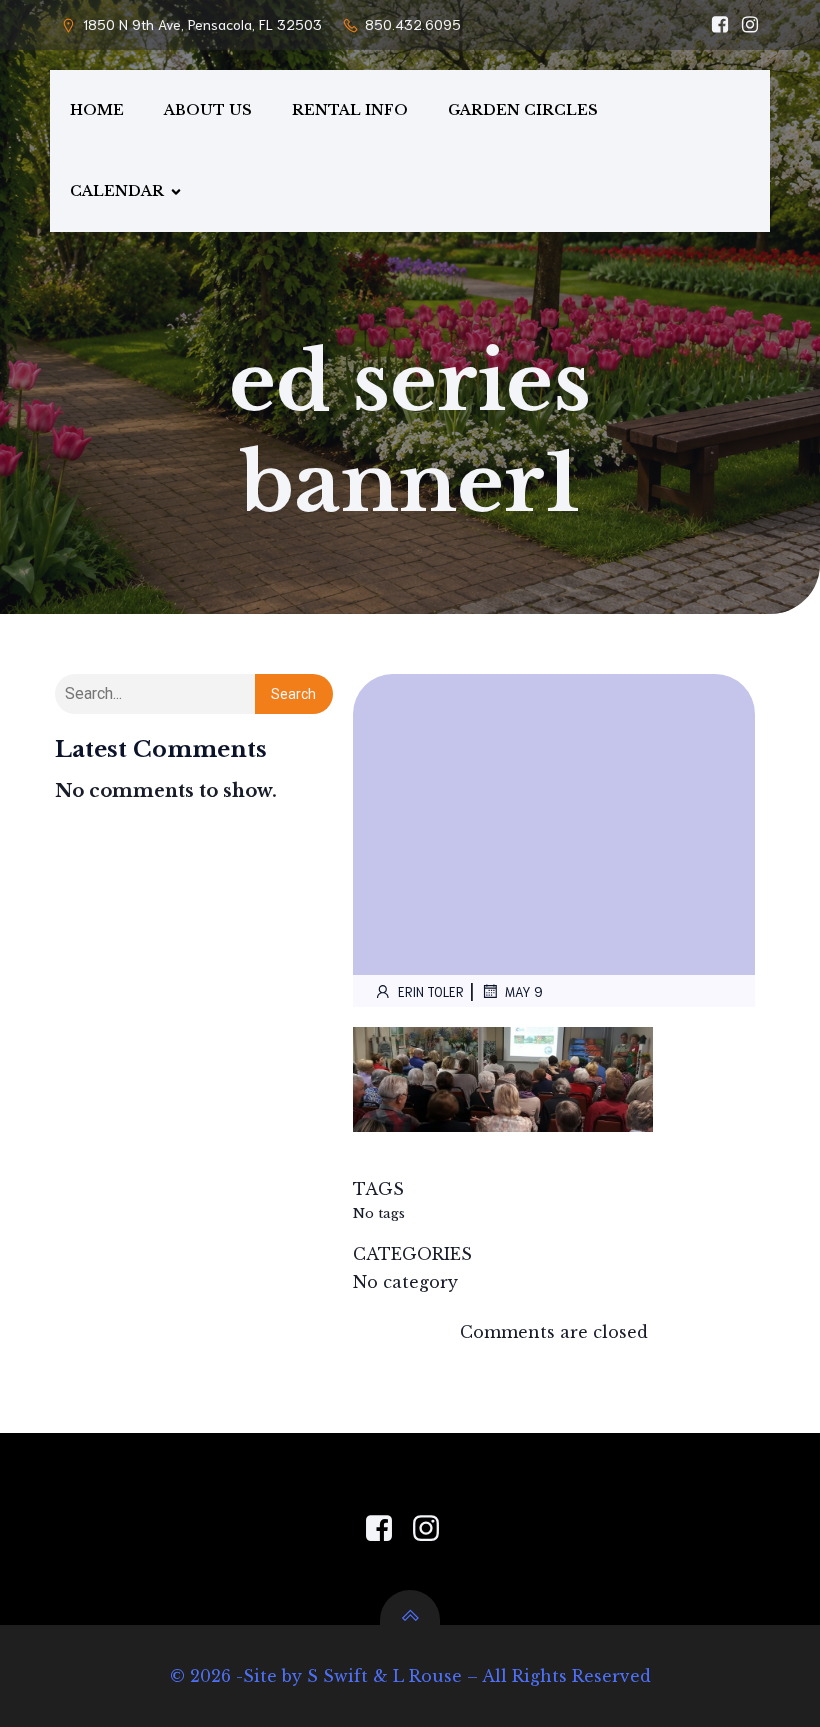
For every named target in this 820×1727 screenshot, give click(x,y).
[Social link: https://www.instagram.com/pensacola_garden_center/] (745, 25)
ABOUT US (208, 110)
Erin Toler (431, 991)
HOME (97, 110)
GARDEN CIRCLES (523, 110)
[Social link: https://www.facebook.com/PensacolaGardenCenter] (386, 1529)
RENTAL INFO (350, 110)
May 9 (524, 991)
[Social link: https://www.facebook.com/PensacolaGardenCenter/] (715, 25)
